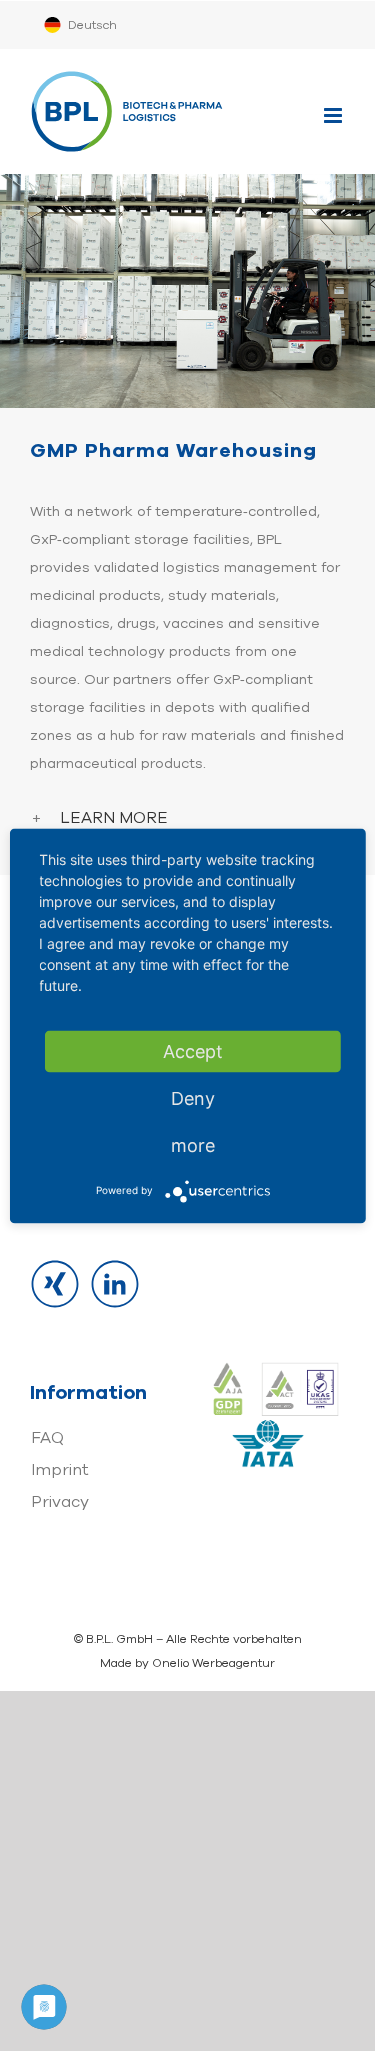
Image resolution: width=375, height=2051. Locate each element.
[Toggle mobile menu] (334, 115)
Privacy (60, 1502)
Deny (193, 1097)
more (193, 1144)
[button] (187, 818)
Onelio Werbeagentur (213, 1663)
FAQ (47, 1438)
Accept (193, 1050)
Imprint (60, 1470)
